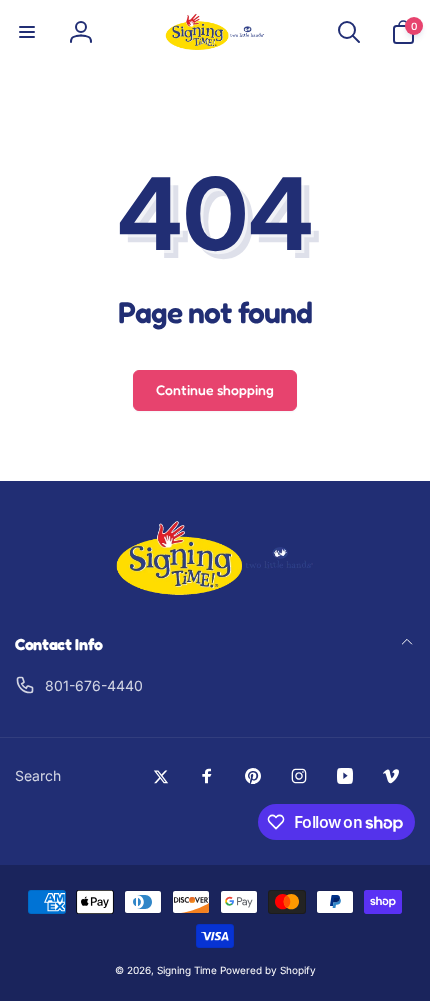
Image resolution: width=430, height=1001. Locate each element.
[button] (27, 32)
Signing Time (187, 970)
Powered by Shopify (268, 970)
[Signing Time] (215, 591)
